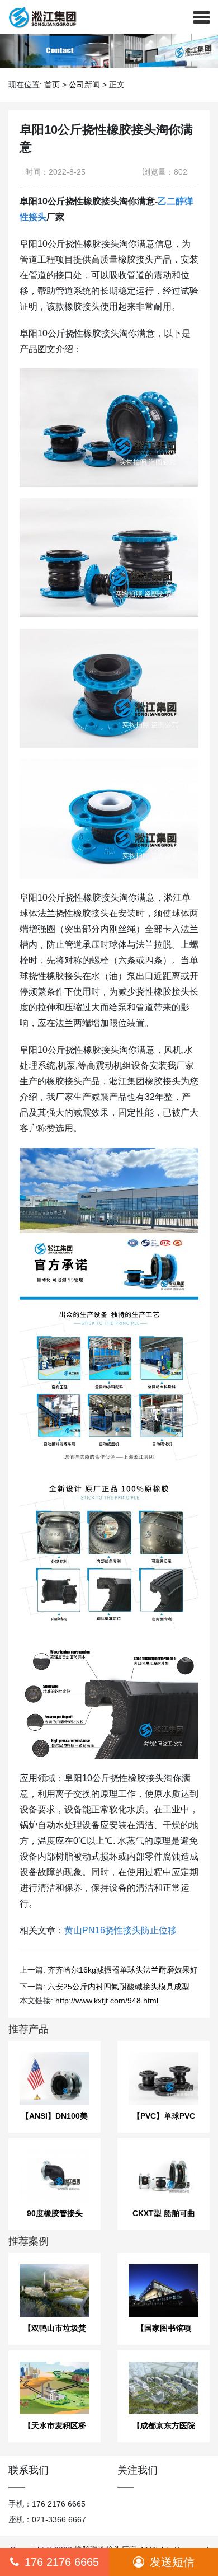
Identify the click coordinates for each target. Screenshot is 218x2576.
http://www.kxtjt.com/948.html (107, 2001)
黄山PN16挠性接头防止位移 (120, 1930)
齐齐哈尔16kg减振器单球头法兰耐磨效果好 (123, 1970)
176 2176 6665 (62, 2562)
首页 (52, 85)
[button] (202, 17)
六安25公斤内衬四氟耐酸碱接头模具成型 (119, 1987)
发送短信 (172, 2562)
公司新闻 (84, 85)
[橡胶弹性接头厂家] (38, 17)
